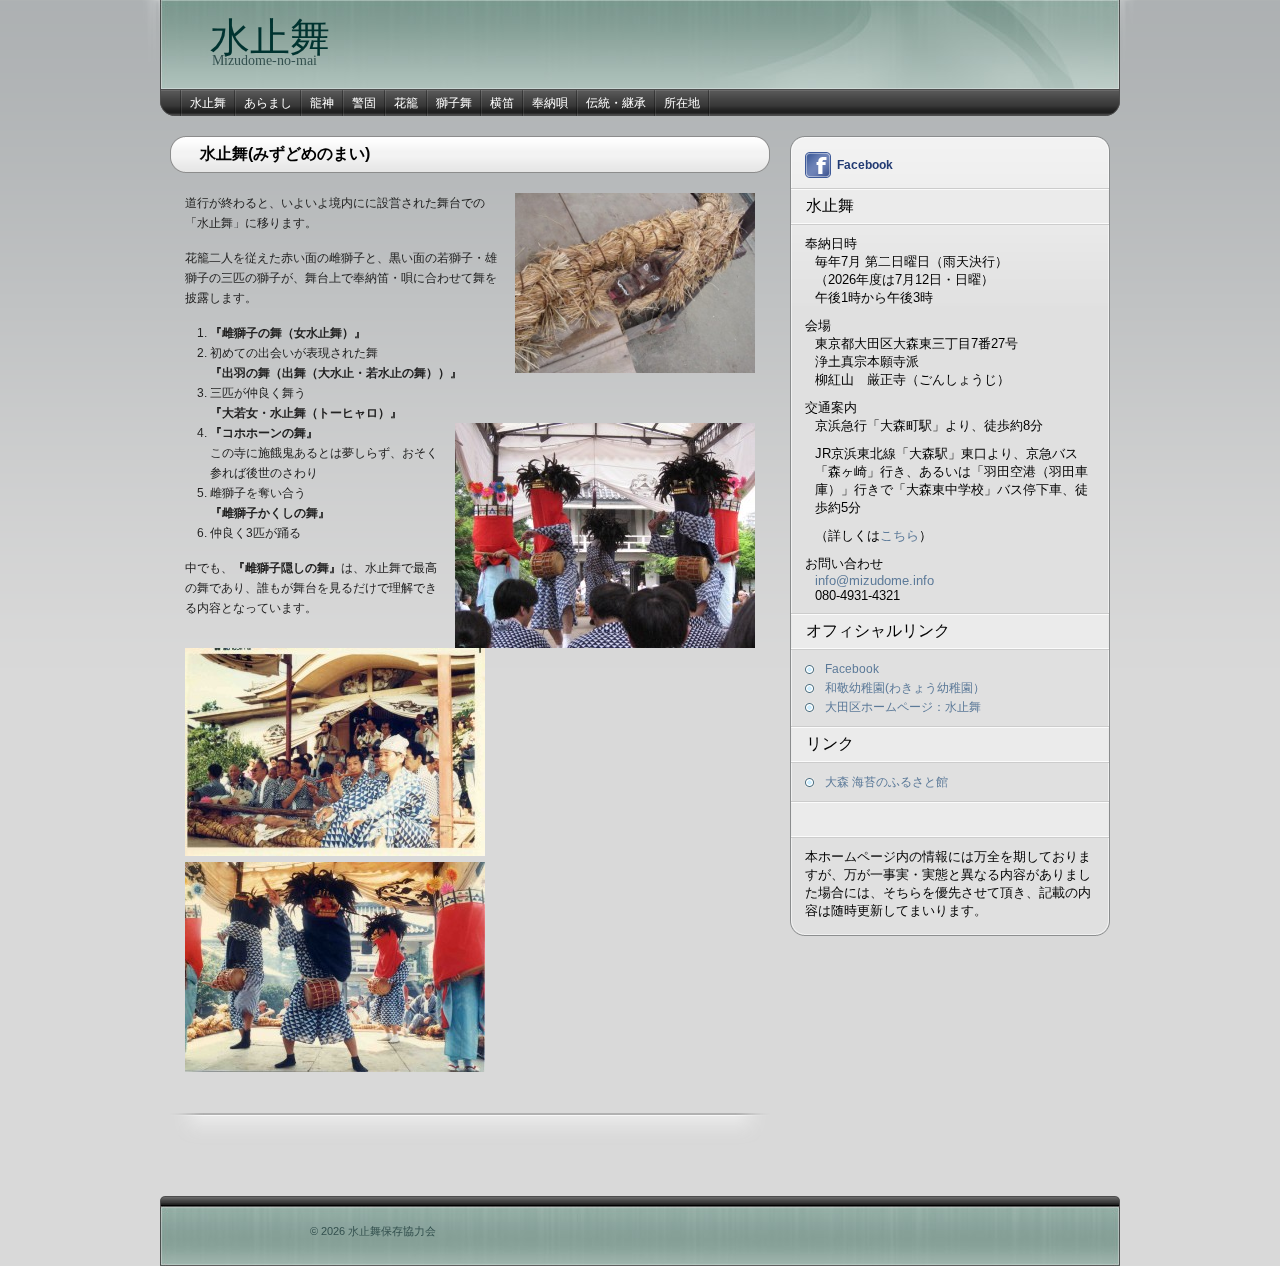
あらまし (268, 103)
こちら (899, 535)
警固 (364, 103)
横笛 (502, 103)
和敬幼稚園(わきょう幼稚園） (905, 688)
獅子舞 (454, 103)
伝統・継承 (616, 103)
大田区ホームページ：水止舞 (903, 707)
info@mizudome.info (874, 580)
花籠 (406, 103)
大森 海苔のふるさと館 (886, 782)
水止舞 (270, 37)
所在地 (682, 103)
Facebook (865, 165)
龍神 (322, 103)
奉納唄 (550, 103)
